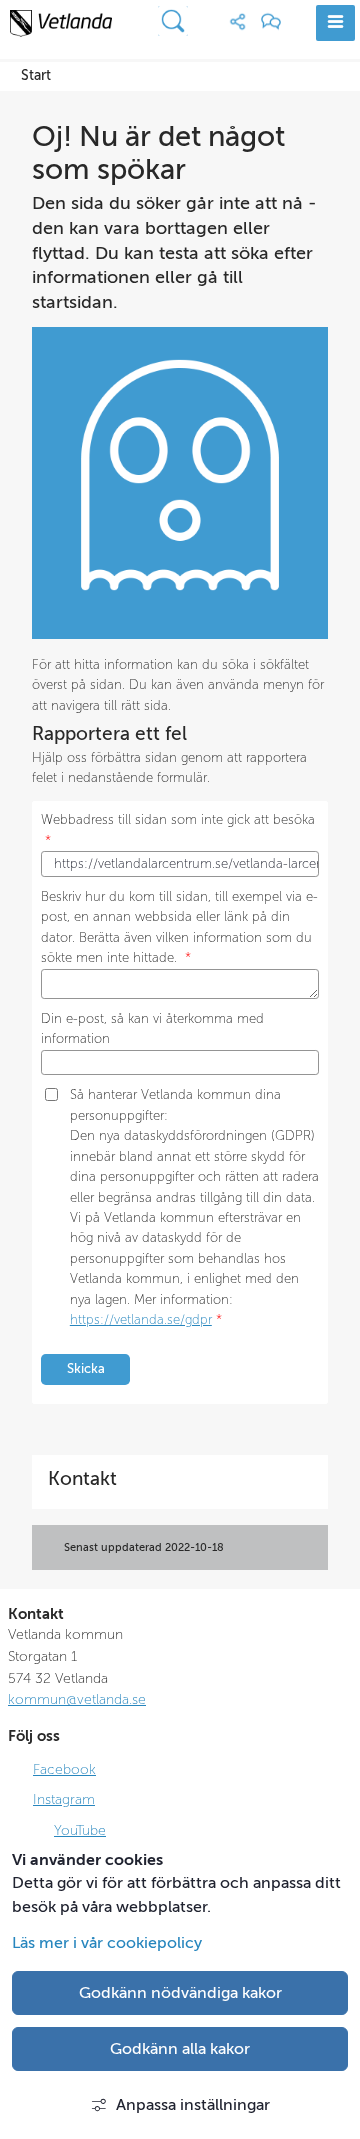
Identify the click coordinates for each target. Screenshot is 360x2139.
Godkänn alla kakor (180, 2049)
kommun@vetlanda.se (77, 1699)
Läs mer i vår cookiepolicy (107, 1943)
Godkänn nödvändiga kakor (180, 1993)
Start (36, 75)
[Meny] (335, 23)
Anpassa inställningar (193, 2105)
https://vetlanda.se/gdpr (141, 1320)
